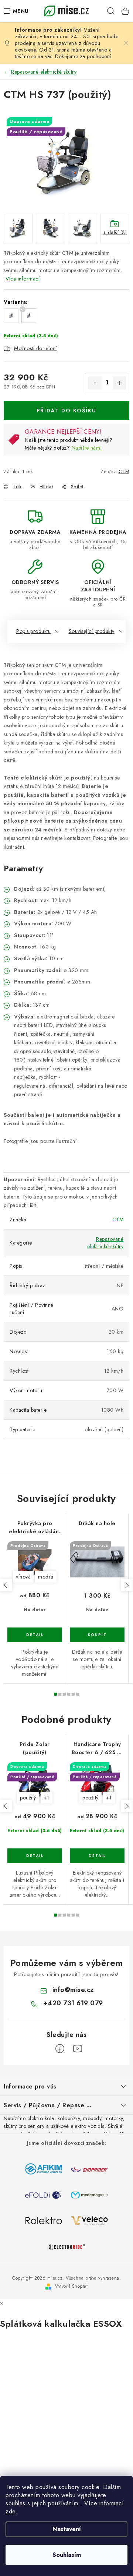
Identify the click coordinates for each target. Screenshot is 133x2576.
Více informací (23, 279)
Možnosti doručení (35, 348)
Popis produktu (33, 631)
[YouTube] (78, 2049)
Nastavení (67, 2529)
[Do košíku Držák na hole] (97, 1635)
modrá (46, 1577)
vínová (23, 1577)
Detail (35, 1635)
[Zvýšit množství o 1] (119, 383)
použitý (28, 1798)
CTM (124, 471)
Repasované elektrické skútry (105, 1243)
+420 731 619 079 (73, 2003)
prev (6, 1585)
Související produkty (92, 631)
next (127, 1585)
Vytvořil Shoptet (71, 2286)
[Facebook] (60, 2049)
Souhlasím (67, 2555)
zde (11, 2511)
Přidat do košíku (66, 411)
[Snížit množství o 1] (95, 383)
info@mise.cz (73, 1990)
